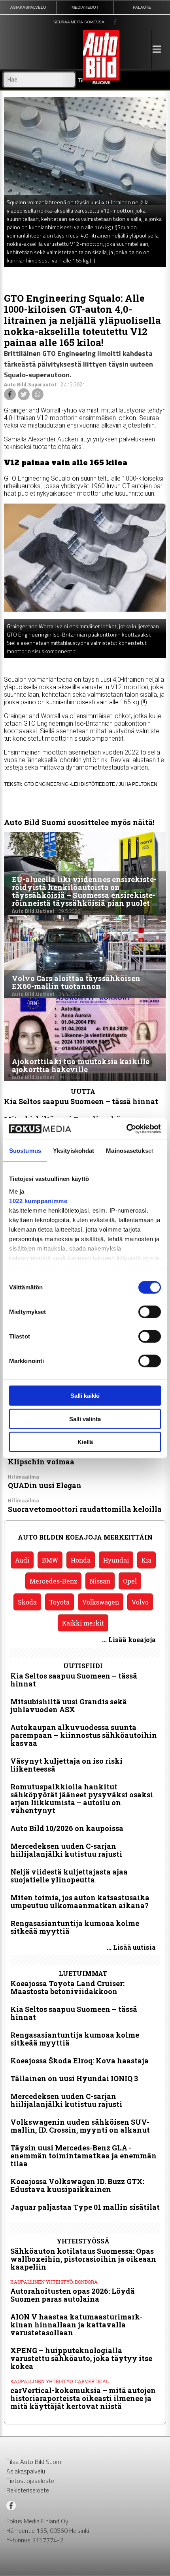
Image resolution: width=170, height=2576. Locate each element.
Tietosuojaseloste (30, 2481)
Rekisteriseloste (28, 2490)
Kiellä (85, 1442)
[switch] (150, 1312)
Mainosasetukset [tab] (130, 1151)
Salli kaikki (85, 1396)
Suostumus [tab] (25, 1151)
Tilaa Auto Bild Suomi (34, 2462)
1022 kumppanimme (38, 1201)
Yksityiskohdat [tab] (74, 1151)
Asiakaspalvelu (26, 2471)
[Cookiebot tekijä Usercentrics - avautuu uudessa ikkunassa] (126, 1129)
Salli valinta (85, 1419)
